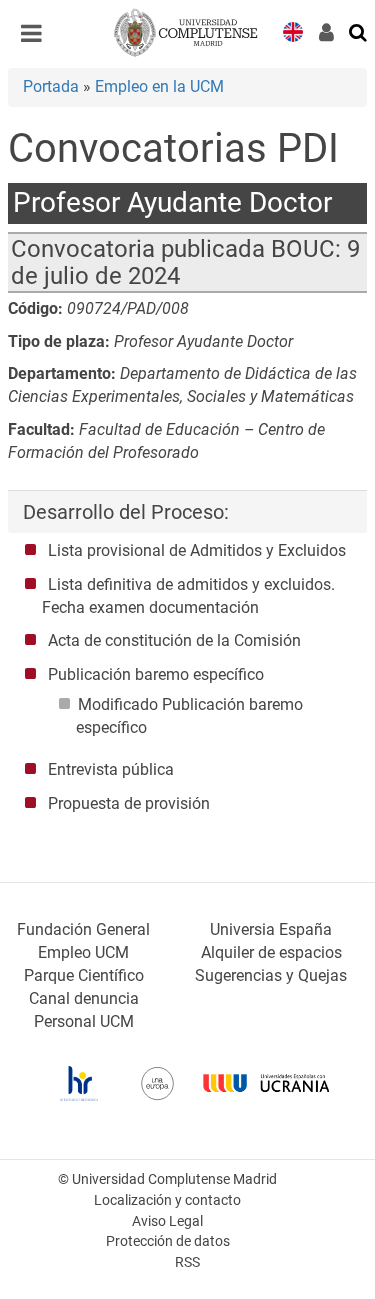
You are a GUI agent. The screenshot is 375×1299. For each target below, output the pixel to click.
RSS (187, 1262)
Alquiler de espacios (271, 952)
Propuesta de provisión (129, 803)
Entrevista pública (111, 769)
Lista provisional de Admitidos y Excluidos (197, 550)
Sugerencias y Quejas (271, 975)
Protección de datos (168, 1241)
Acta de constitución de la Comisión (174, 640)
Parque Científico (84, 975)
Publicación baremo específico (156, 674)
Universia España (271, 929)
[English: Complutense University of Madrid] (293, 30)
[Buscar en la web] (359, 31)
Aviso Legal (167, 1221)
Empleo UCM (83, 952)
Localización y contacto (167, 1200)
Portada (51, 86)
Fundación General (83, 929)
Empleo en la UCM (159, 86)
